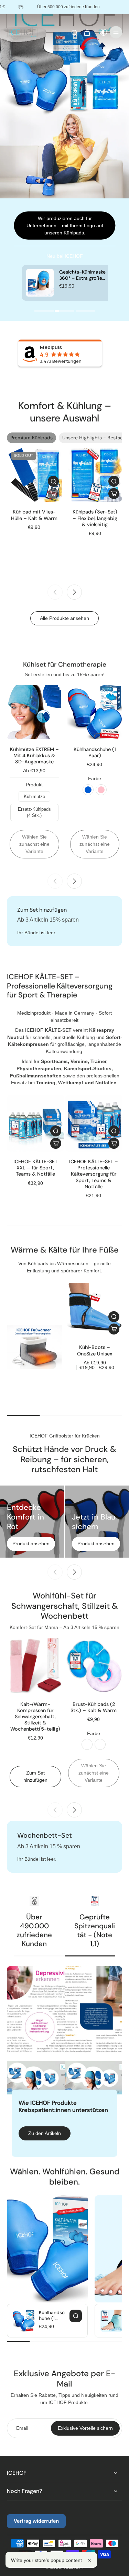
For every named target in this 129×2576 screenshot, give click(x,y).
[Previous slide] (55, 592)
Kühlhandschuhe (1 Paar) (95, 752)
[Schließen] (89, 2560)
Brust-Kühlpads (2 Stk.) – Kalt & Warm (94, 1707)
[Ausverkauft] (53, 494)
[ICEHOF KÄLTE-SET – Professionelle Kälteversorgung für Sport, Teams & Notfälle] (94, 1123)
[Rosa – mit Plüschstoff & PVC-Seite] (100, 1744)
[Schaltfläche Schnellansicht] (53, 481)
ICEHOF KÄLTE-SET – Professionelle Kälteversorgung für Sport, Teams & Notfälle (94, 1174)
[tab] (44, 312)
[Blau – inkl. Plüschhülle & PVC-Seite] (87, 1744)
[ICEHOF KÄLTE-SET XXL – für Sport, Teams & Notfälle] (35, 1123)
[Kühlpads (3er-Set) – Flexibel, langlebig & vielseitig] (95, 475)
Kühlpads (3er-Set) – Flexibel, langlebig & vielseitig (95, 518)
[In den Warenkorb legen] (114, 494)
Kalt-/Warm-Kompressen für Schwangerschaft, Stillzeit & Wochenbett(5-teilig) (35, 1717)
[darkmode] (102, 32)
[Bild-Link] (34, 1347)
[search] (74, 32)
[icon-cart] (87, 32)
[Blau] (88, 790)
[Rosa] (101, 790)
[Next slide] (74, 592)
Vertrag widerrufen (36, 2521)
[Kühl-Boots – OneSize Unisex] (95, 1310)
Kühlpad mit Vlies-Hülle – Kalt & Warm (34, 515)
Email (22, 2428)
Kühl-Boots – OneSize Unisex (95, 1350)
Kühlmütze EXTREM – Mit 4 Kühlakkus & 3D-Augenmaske (34, 755)
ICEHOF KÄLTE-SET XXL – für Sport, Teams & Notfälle (35, 1168)
